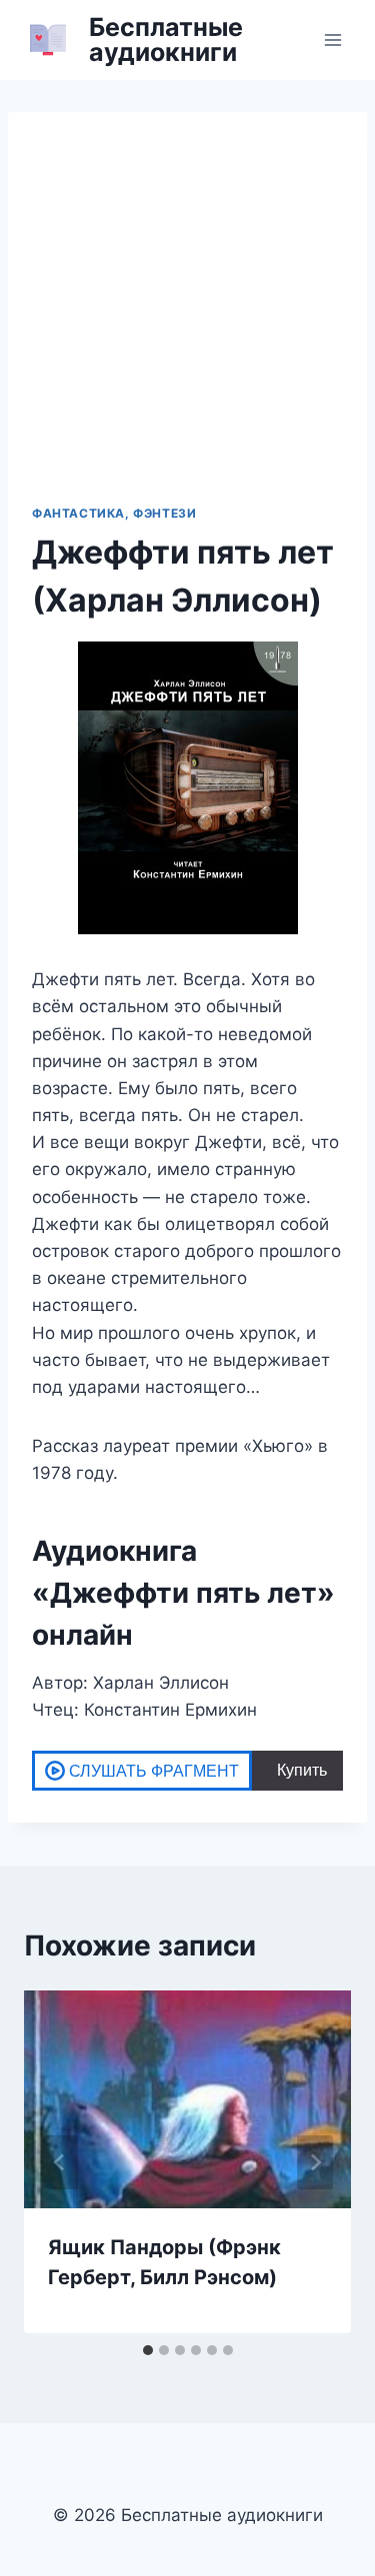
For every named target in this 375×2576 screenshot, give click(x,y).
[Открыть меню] (332, 39)
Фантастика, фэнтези (114, 513)
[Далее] (315, 2162)
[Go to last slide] (60, 2162)
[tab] (148, 2350)
